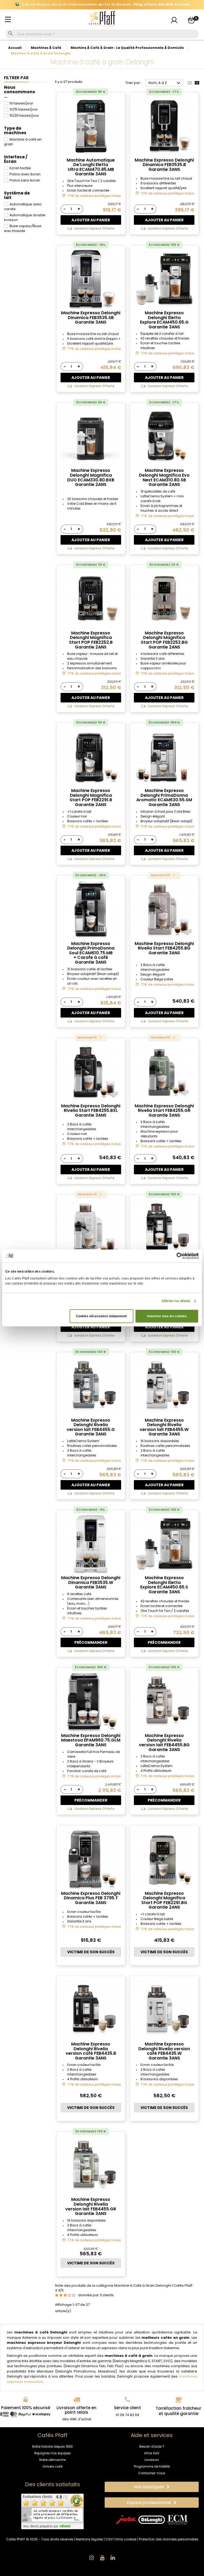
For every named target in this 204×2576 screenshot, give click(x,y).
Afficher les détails (176, 1301)
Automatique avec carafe (23, 207)
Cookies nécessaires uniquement (101, 1316)
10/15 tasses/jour (24, 109)
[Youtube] (102, 2558)
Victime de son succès (91, 1952)
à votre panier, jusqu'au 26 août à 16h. (102, 5)
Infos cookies (126, 2539)
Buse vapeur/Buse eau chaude (23, 228)
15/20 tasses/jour (24, 115)
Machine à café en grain (23, 142)
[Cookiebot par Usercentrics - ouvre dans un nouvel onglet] (175, 1256)
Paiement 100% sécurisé (26, 2408)
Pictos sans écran (25, 180)
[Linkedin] (113, 2558)
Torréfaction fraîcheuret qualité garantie (178, 2411)
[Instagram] (91, 2558)
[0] (191, 20)
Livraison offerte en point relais (76, 2410)
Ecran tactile (20, 168)
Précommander (91, 1642)
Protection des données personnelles (169, 2539)
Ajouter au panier (91, 220)
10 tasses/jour (21, 103)
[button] (152, 2487)
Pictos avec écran (25, 174)
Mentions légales (89, 2539)
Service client (127, 2408)
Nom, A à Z (165, 83)
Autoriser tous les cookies (167, 1316)
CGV (109, 2539)
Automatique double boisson (25, 217)
